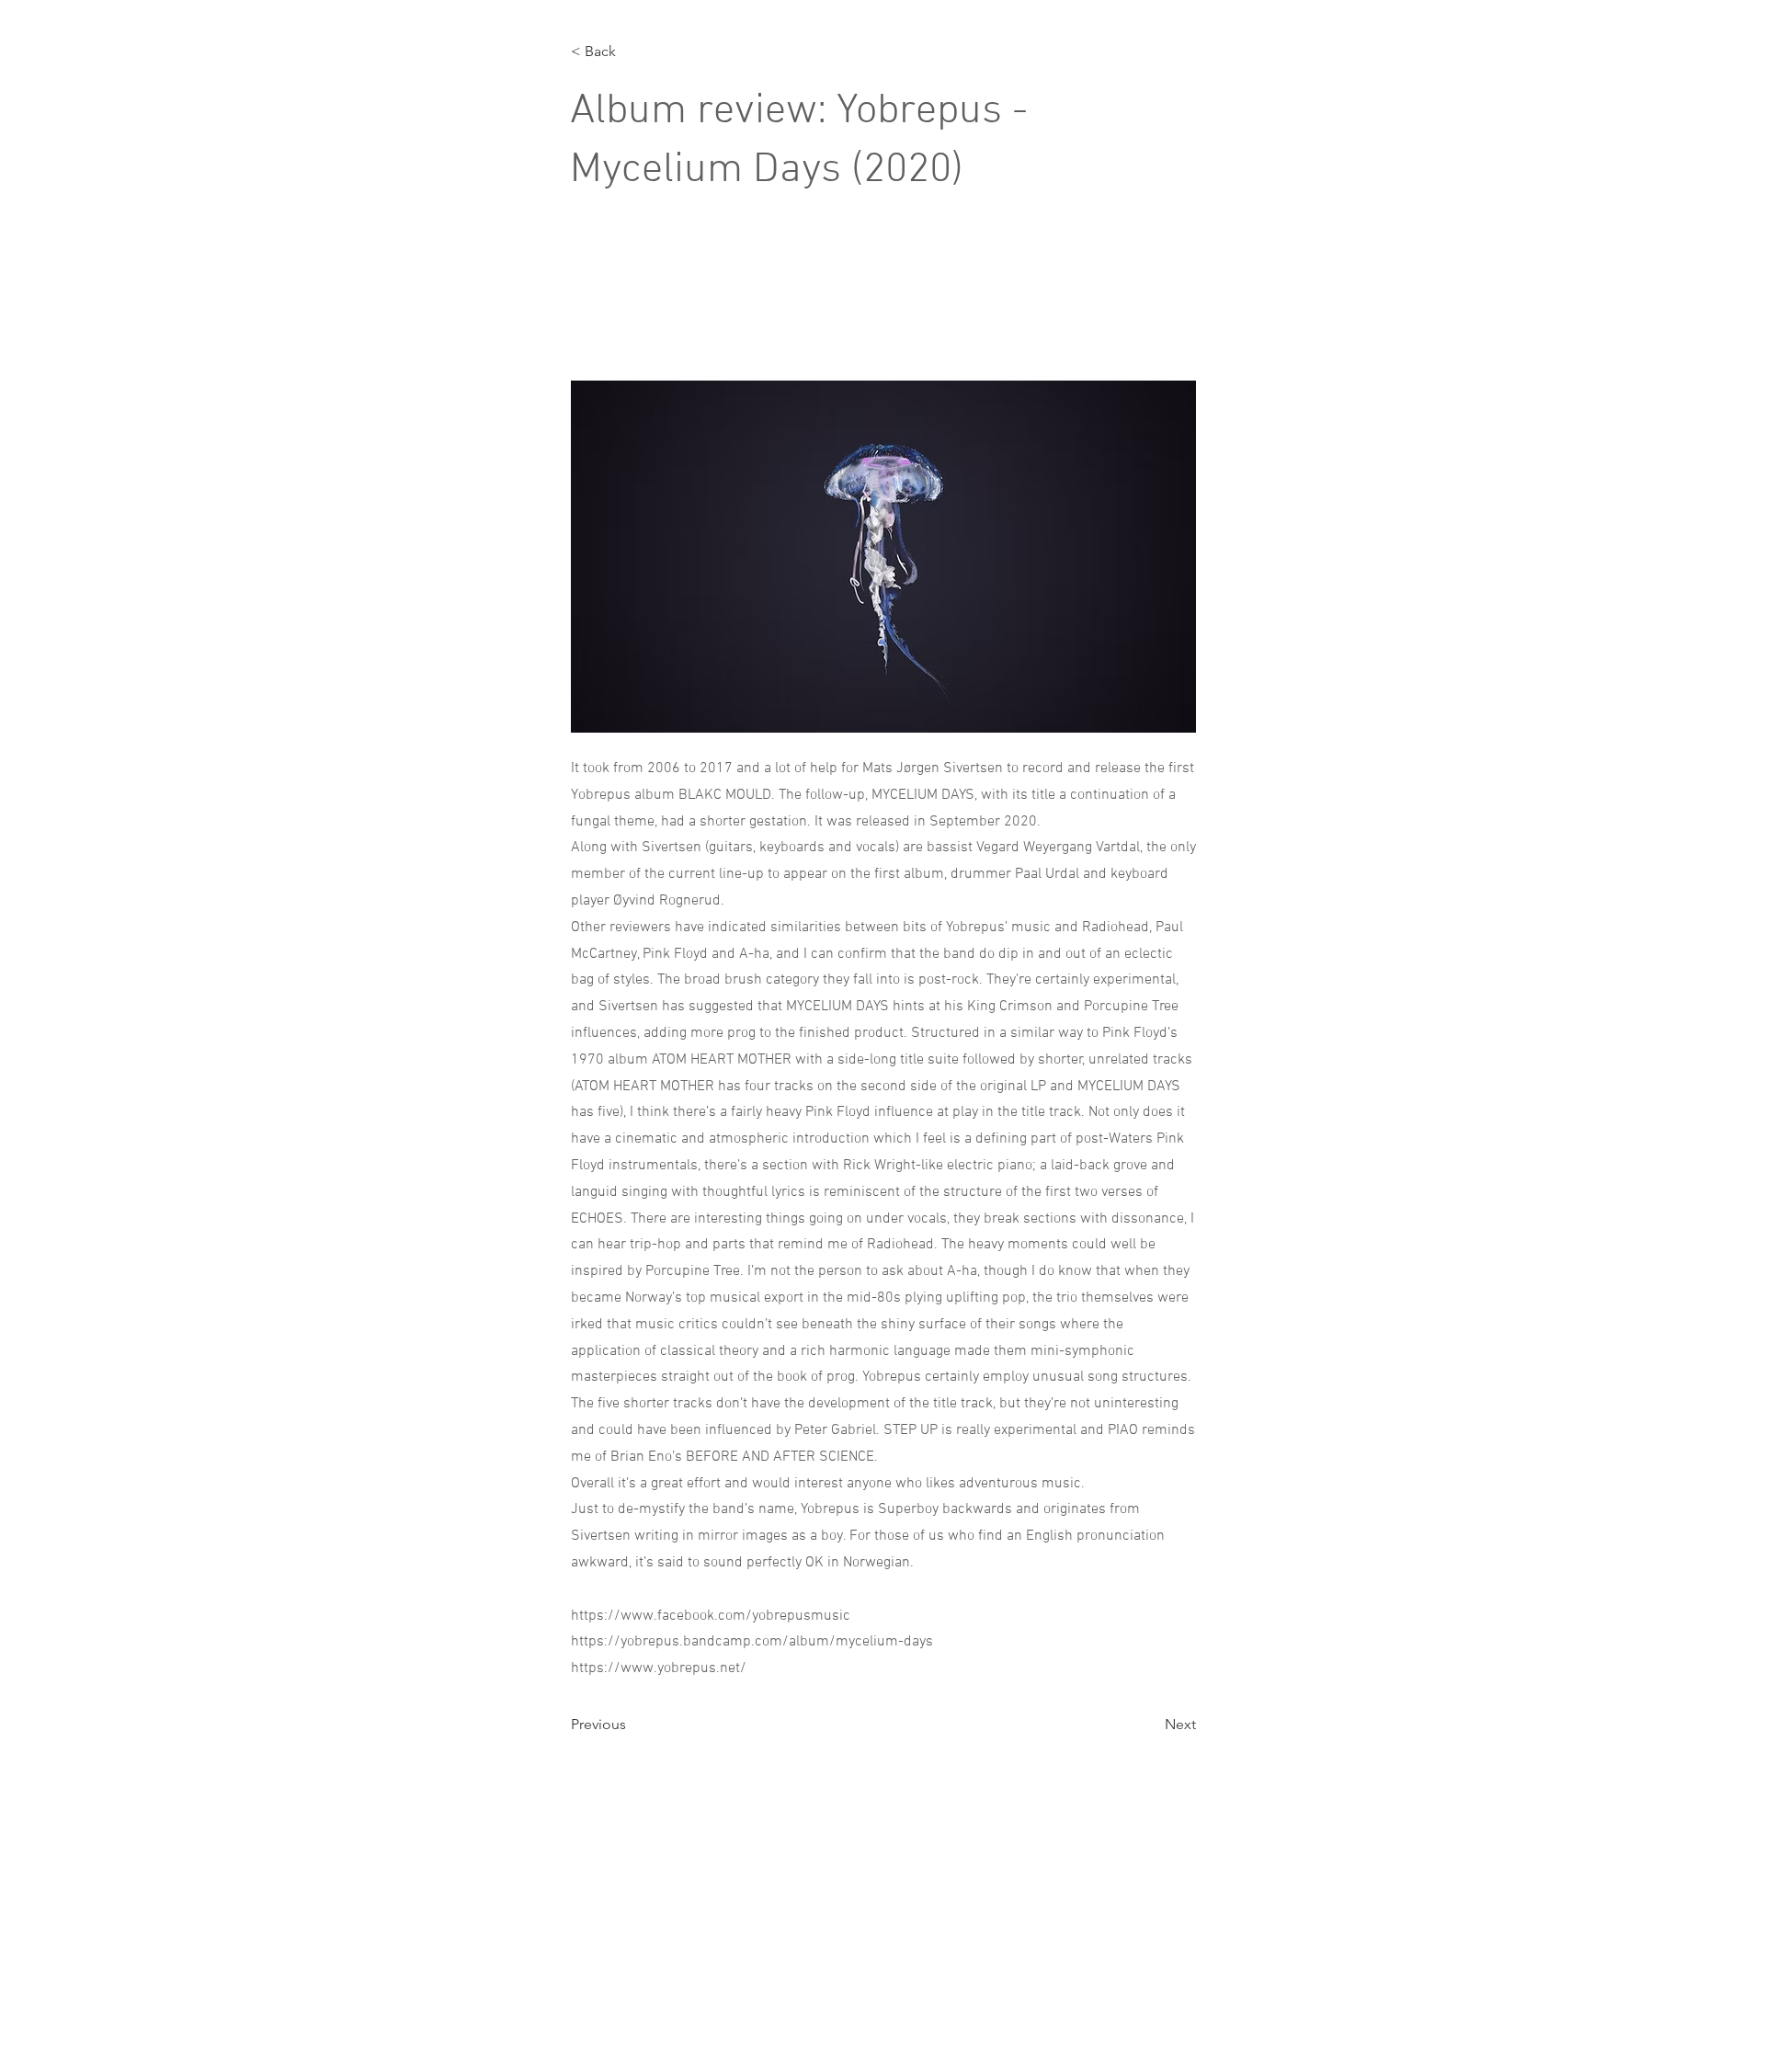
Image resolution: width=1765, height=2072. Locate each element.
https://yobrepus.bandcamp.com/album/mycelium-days (752, 1642)
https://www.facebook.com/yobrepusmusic (711, 1616)
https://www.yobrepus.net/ (659, 1668)
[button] (632, 51)
